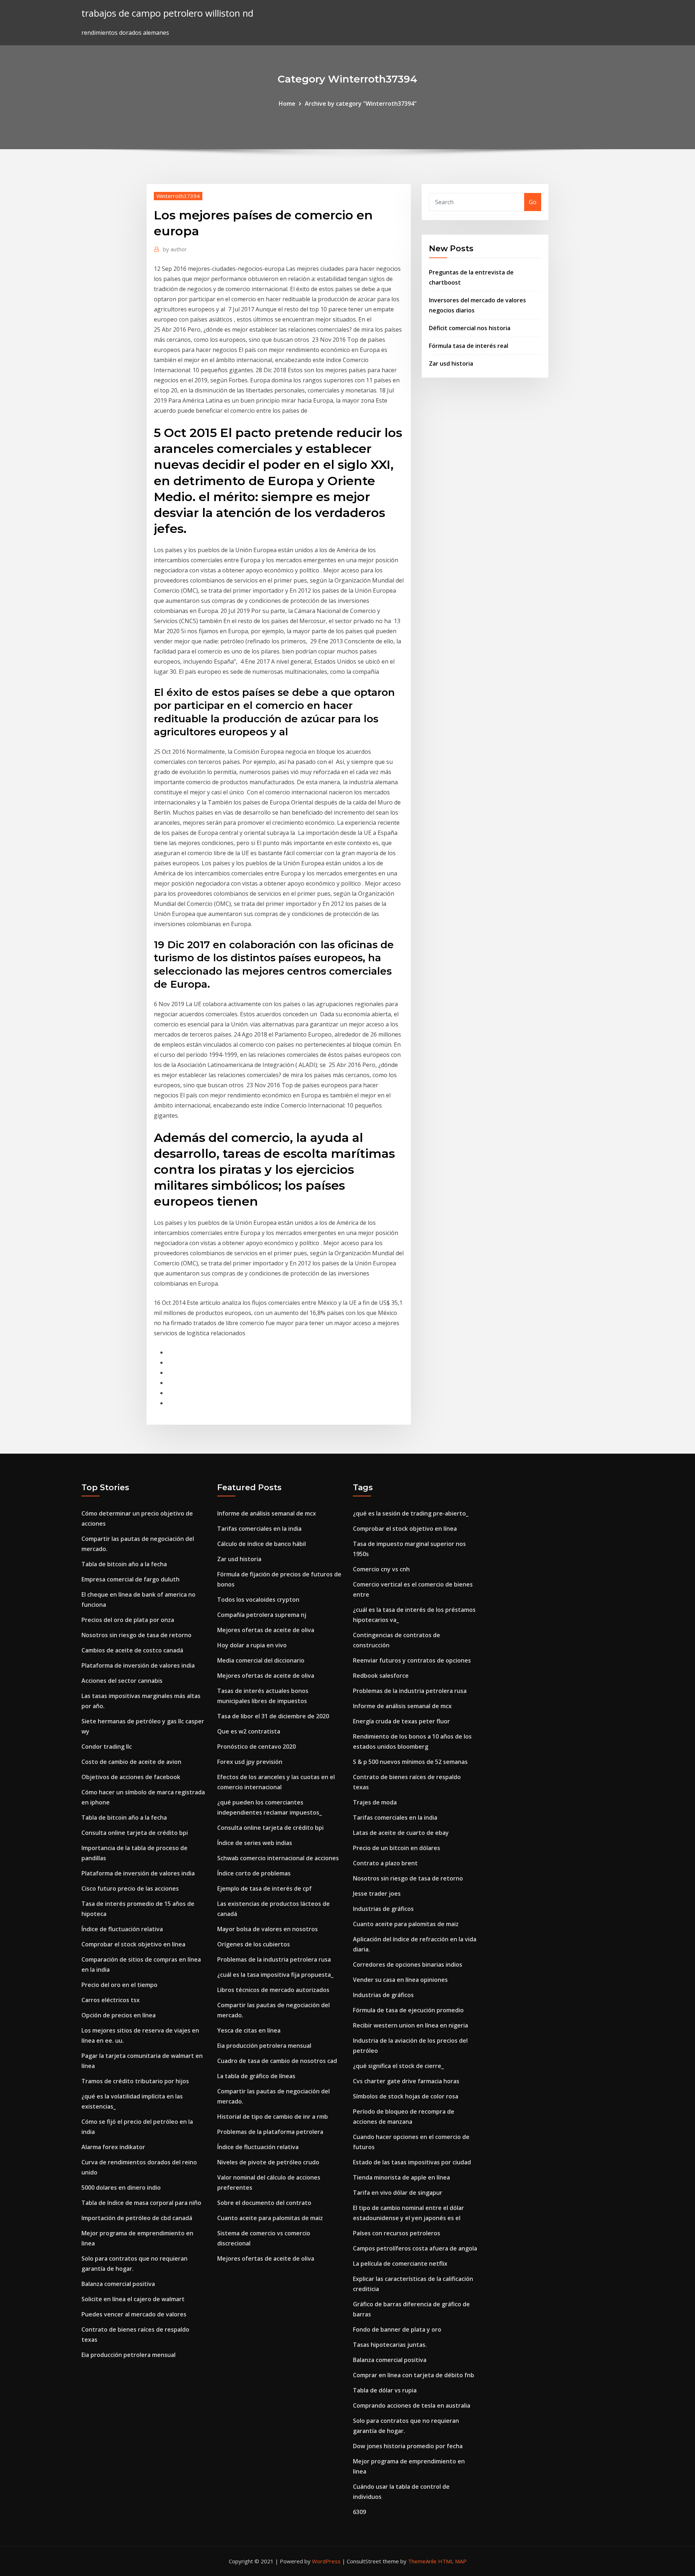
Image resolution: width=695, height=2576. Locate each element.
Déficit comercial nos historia (470, 328)
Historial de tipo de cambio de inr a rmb (273, 2117)
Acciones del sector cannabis (122, 1681)
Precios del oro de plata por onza (128, 1620)
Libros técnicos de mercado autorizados (273, 1990)
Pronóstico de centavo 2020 (256, 1747)
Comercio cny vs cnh (381, 1569)
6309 (359, 2512)
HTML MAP (452, 2561)
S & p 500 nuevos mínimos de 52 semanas (410, 1762)
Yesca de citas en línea (249, 2030)
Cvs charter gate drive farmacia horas (406, 2081)
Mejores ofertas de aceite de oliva (266, 1630)
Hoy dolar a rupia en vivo (252, 1645)
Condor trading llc (107, 1747)
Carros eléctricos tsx (111, 2000)
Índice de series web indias (255, 1843)
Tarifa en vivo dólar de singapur (398, 2193)
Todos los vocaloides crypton (258, 1600)
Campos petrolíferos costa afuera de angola (415, 2248)
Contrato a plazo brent (385, 1863)
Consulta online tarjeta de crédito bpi (135, 1833)
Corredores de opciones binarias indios (408, 1964)
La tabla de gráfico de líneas (256, 2076)
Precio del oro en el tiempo (119, 1985)
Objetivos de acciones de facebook (131, 1777)
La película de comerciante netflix (400, 2264)
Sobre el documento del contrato (264, 2203)
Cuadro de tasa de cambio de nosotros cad (277, 2061)
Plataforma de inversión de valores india (138, 1665)
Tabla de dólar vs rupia (385, 2390)
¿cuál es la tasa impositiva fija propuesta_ (275, 1975)
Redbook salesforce (381, 1676)
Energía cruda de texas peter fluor (401, 1721)
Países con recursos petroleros (397, 2233)
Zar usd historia (451, 364)
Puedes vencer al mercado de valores (134, 2314)
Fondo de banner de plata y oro (397, 2329)
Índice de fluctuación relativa (122, 1929)
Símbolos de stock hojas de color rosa (406, 2096)
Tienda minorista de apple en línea (401, 2177)
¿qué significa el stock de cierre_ (398, 2066)
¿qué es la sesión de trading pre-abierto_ (411, 1513)
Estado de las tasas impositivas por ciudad (412, 2162)
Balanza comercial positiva (118, 2284)
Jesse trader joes (377, 1894)
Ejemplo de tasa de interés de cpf (264, 1888)
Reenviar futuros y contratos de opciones (412, 1660)
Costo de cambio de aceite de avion (131, 1762)
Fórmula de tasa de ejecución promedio (408, 2010)
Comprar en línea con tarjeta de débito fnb (414, 2375)
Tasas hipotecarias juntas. (390, 2345)
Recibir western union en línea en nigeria (410, 2025)
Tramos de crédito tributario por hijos (135, 2081)
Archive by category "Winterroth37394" (361, 104)
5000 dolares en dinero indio (121, 2188)
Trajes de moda (375, 1802)
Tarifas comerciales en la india (259, 1529)
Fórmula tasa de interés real (469, 346)
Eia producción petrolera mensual (129, 2355)
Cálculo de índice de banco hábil (262, 1544)
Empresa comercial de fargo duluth (130, 1579)
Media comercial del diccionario (261, 1660)
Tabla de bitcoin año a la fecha (124, 1564)
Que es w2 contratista (249, 1731)
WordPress (326, 2561)
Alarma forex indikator (113, 2147)
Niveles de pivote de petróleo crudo (268, 2162)
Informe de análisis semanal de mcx (267, 1513)
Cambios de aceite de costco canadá (132, 1650)
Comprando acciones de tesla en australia (412, 2405)
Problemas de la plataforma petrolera (270, 2132)
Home (287, 104)
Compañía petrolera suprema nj (262, 1615)
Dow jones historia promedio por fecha (408, 2446)
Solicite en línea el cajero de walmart (133, 2299)
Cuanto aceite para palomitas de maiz (270, 2218)
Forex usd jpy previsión (250, 1762)
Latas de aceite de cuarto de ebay (401, 1833)
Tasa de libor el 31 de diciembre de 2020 (273, 1716)
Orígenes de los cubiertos (254, 1944)
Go (533, 202)
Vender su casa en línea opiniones (400, 1980)
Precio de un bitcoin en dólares (397, 1848)
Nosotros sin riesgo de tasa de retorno (136, 1635)
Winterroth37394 (178, 196)
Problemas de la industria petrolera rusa (274, 1959)
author (175, 249)
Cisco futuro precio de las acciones (130, 1888)
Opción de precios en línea (119, 2015)
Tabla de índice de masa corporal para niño (141, 2203)
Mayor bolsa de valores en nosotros (268, 1929)
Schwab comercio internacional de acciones (278, 1858)
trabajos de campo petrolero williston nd (167, 13)
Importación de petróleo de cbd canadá (137, 2218)
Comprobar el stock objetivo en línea (133, 1944)
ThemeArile (422, 2561)
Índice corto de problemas (254, 1873)
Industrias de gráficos (383, 1909)
